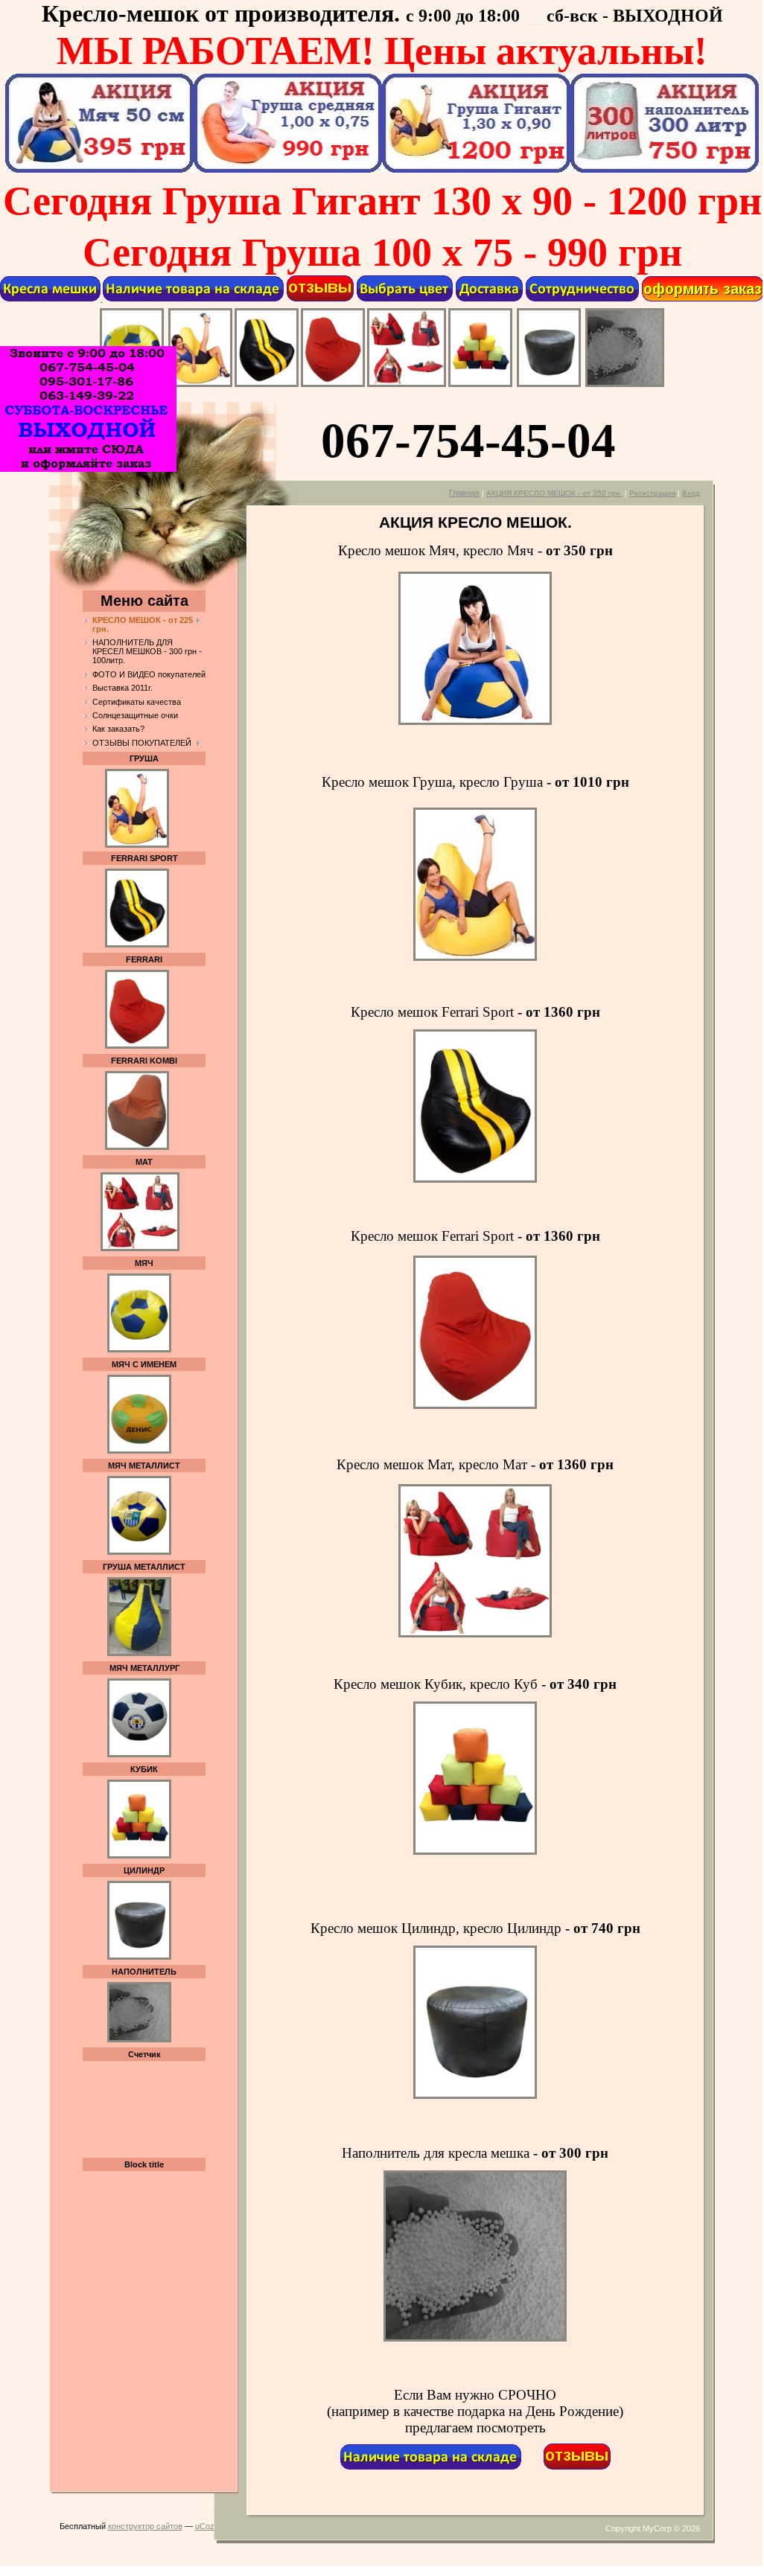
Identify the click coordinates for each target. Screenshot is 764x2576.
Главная (464, 493)
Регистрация (652, 493)
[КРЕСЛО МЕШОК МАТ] (140, 1248)
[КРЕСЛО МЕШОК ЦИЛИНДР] (139, 1349)
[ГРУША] (200, 384)
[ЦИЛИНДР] (549, 384)
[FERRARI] (333, 384)
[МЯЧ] (475, 722)
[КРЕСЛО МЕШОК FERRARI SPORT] (137, 945)
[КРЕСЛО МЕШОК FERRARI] (137, 1046)
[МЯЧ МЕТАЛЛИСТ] (139, 1552)
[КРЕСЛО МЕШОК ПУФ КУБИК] (139, 1856)
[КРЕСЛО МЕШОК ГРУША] (137, 805)
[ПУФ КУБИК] (480, 384)
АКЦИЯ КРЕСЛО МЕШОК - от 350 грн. (554, 493)
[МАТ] (407, 384)
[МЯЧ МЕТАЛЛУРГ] (139, 1754)
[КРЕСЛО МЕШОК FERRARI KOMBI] (137, 1147)
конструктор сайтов (145, 2526)
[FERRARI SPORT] (267, 384)
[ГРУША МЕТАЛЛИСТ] (139, 1653)
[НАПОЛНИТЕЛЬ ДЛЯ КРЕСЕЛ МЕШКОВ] (625, 384)
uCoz (205, 2526)
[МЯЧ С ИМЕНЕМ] (139, 1451)
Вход (691, 493)
